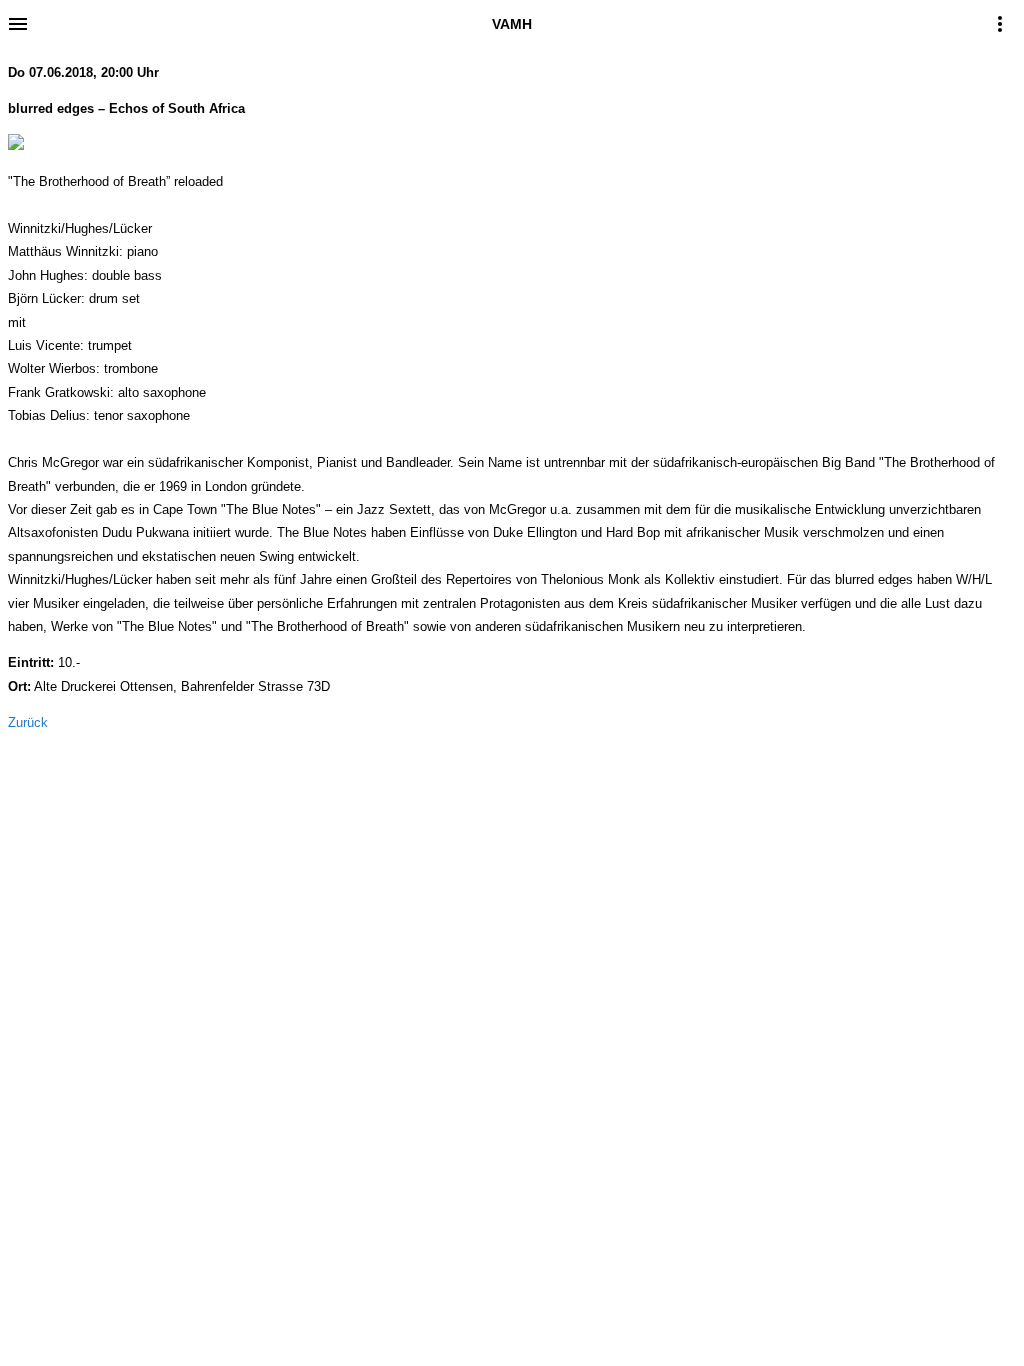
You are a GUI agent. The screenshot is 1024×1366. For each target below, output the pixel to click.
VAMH (512, 24)
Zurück (28, 722)
